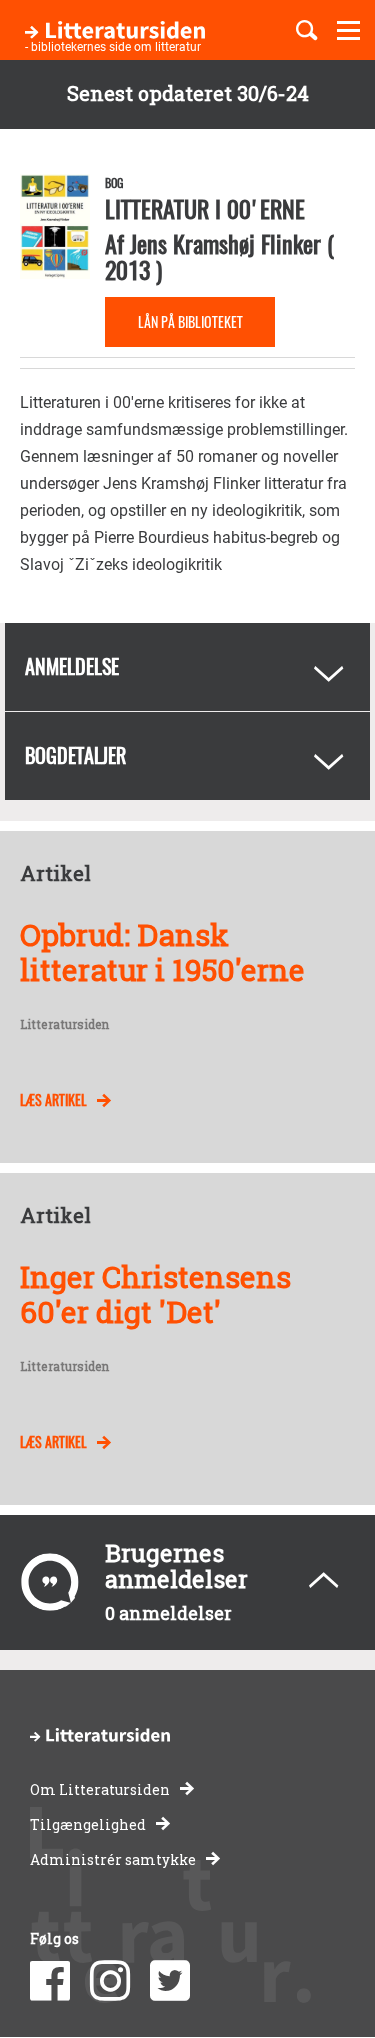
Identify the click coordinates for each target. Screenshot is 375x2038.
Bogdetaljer (75, 755)
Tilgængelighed (88, 1824)
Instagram (110, 1981)
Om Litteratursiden (100, 1789)
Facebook (50, 1981)
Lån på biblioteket (190, 321)
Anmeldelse (72, 666)
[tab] (187, 667)
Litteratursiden (64, 1025)
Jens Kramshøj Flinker (225, 243)
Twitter (170, 1981)
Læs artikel (53, 1099)
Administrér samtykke (113, 1859)
